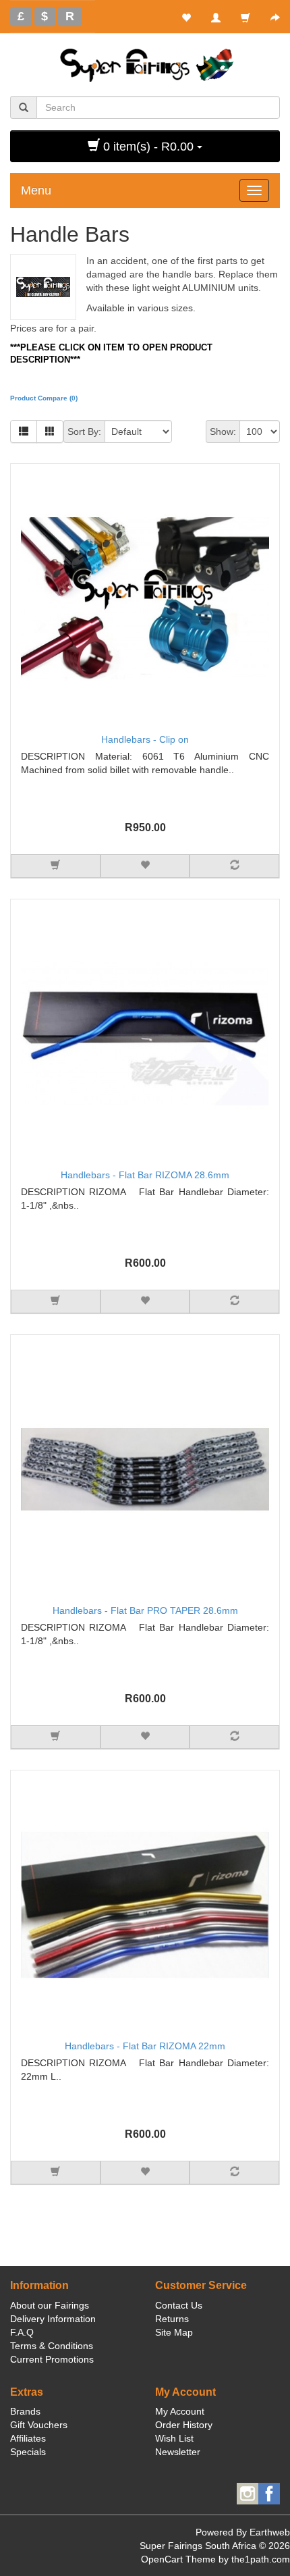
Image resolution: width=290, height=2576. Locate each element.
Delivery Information (53, 2319)
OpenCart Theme (178, 2559)
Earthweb (270, 2532)
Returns (172, 2319)
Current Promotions (52, 2359)
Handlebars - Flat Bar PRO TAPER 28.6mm (145, 1610)
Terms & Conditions (52, 2346)
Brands (25, 2411)
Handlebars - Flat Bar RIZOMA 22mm (145, 2046)
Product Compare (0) (44, 398)
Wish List (174, 2438)
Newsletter (178, 2452)
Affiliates (28, 2438)
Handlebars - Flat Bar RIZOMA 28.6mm (145, 1175)
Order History (184, 2425)
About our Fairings (50, 2305)
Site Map (174, 2332)
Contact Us (179, 2305)
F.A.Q (22, 2332)
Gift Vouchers (39, 2425)
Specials (28, 2452)
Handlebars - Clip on (145, 739)
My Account (180, 2411)
